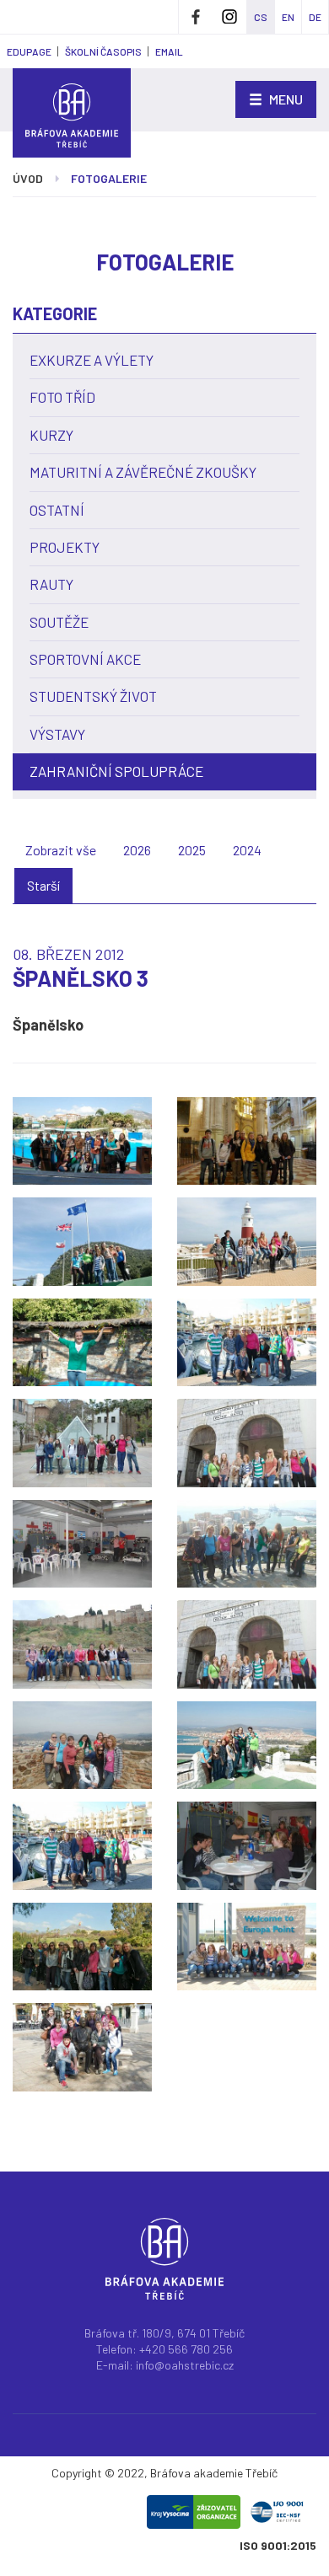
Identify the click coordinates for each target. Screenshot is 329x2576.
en (288, 17)
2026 (137, 850)
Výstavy (57, 734)
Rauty (51, 584)
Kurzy (51, 435)
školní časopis (103, 51)
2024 (247, 850)
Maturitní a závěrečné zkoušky (143, 472)
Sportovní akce (85, 659)
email (169, 51)
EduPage (29, 51)
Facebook (196, 17)
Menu (285, 99)
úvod (28, 178)
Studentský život (93, 696)
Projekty (65, 547)
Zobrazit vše (61, 850)
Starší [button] (43, 885)
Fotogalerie (109, 178)
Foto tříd (62, 397)
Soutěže (59, 622)
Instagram (229, 17)
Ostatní (57, 510)
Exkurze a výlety (92, 360)
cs (261, 17)
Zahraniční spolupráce (116, 771)
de (315, 17)
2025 (192, 850)
